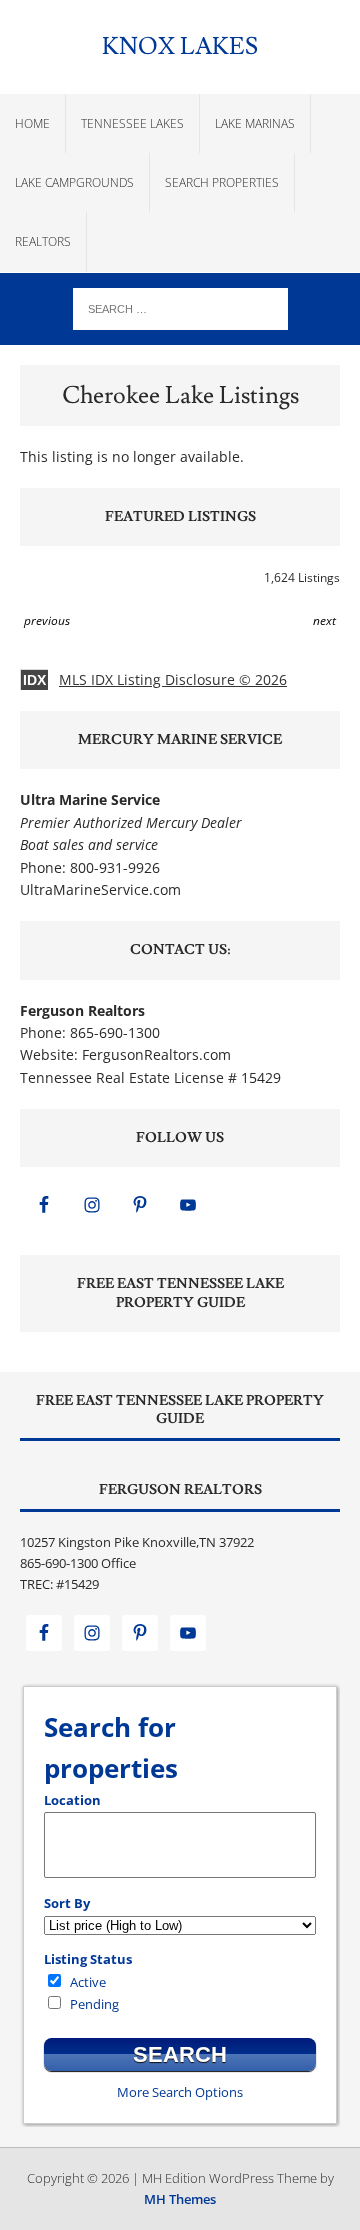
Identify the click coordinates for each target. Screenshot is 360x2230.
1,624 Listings (302, 577)
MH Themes (180, 2199)
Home (32, 123)
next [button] (324, 620)
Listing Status (88, 1959)
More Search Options (180, 2092)
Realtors (43, 241)
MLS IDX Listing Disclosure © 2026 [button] (173, 679)
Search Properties (222, 182)
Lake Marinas (255, 123)
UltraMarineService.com (100, 889)
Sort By (67, 1903)
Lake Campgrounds (74, 182)
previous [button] (47, 620)
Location (72, 1800)
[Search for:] (180, 307)
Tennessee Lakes (132, 123)
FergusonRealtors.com (156, 1054)
